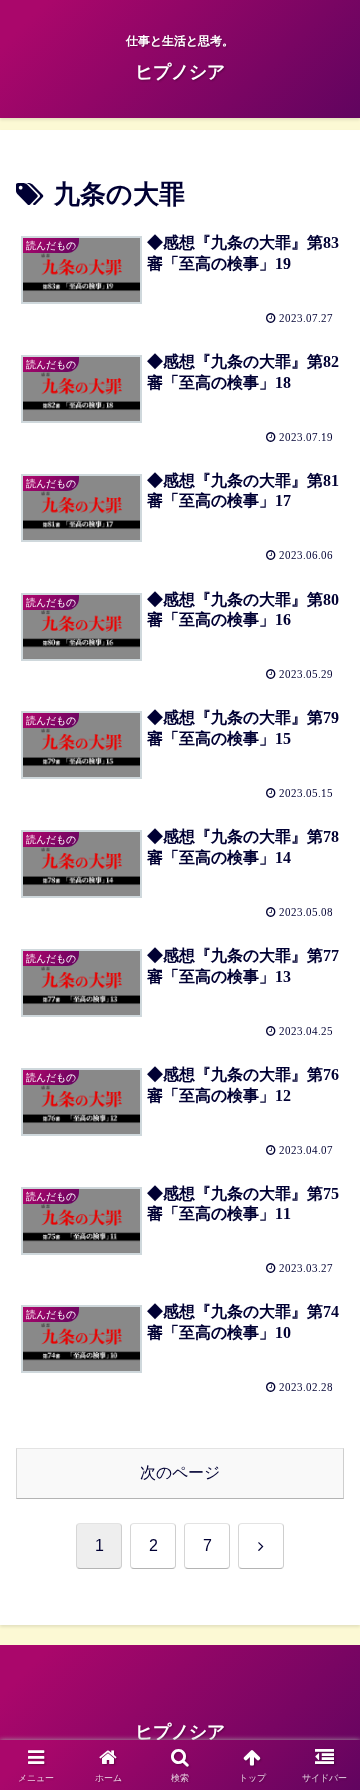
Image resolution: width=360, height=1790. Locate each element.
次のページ (180, 1472)
